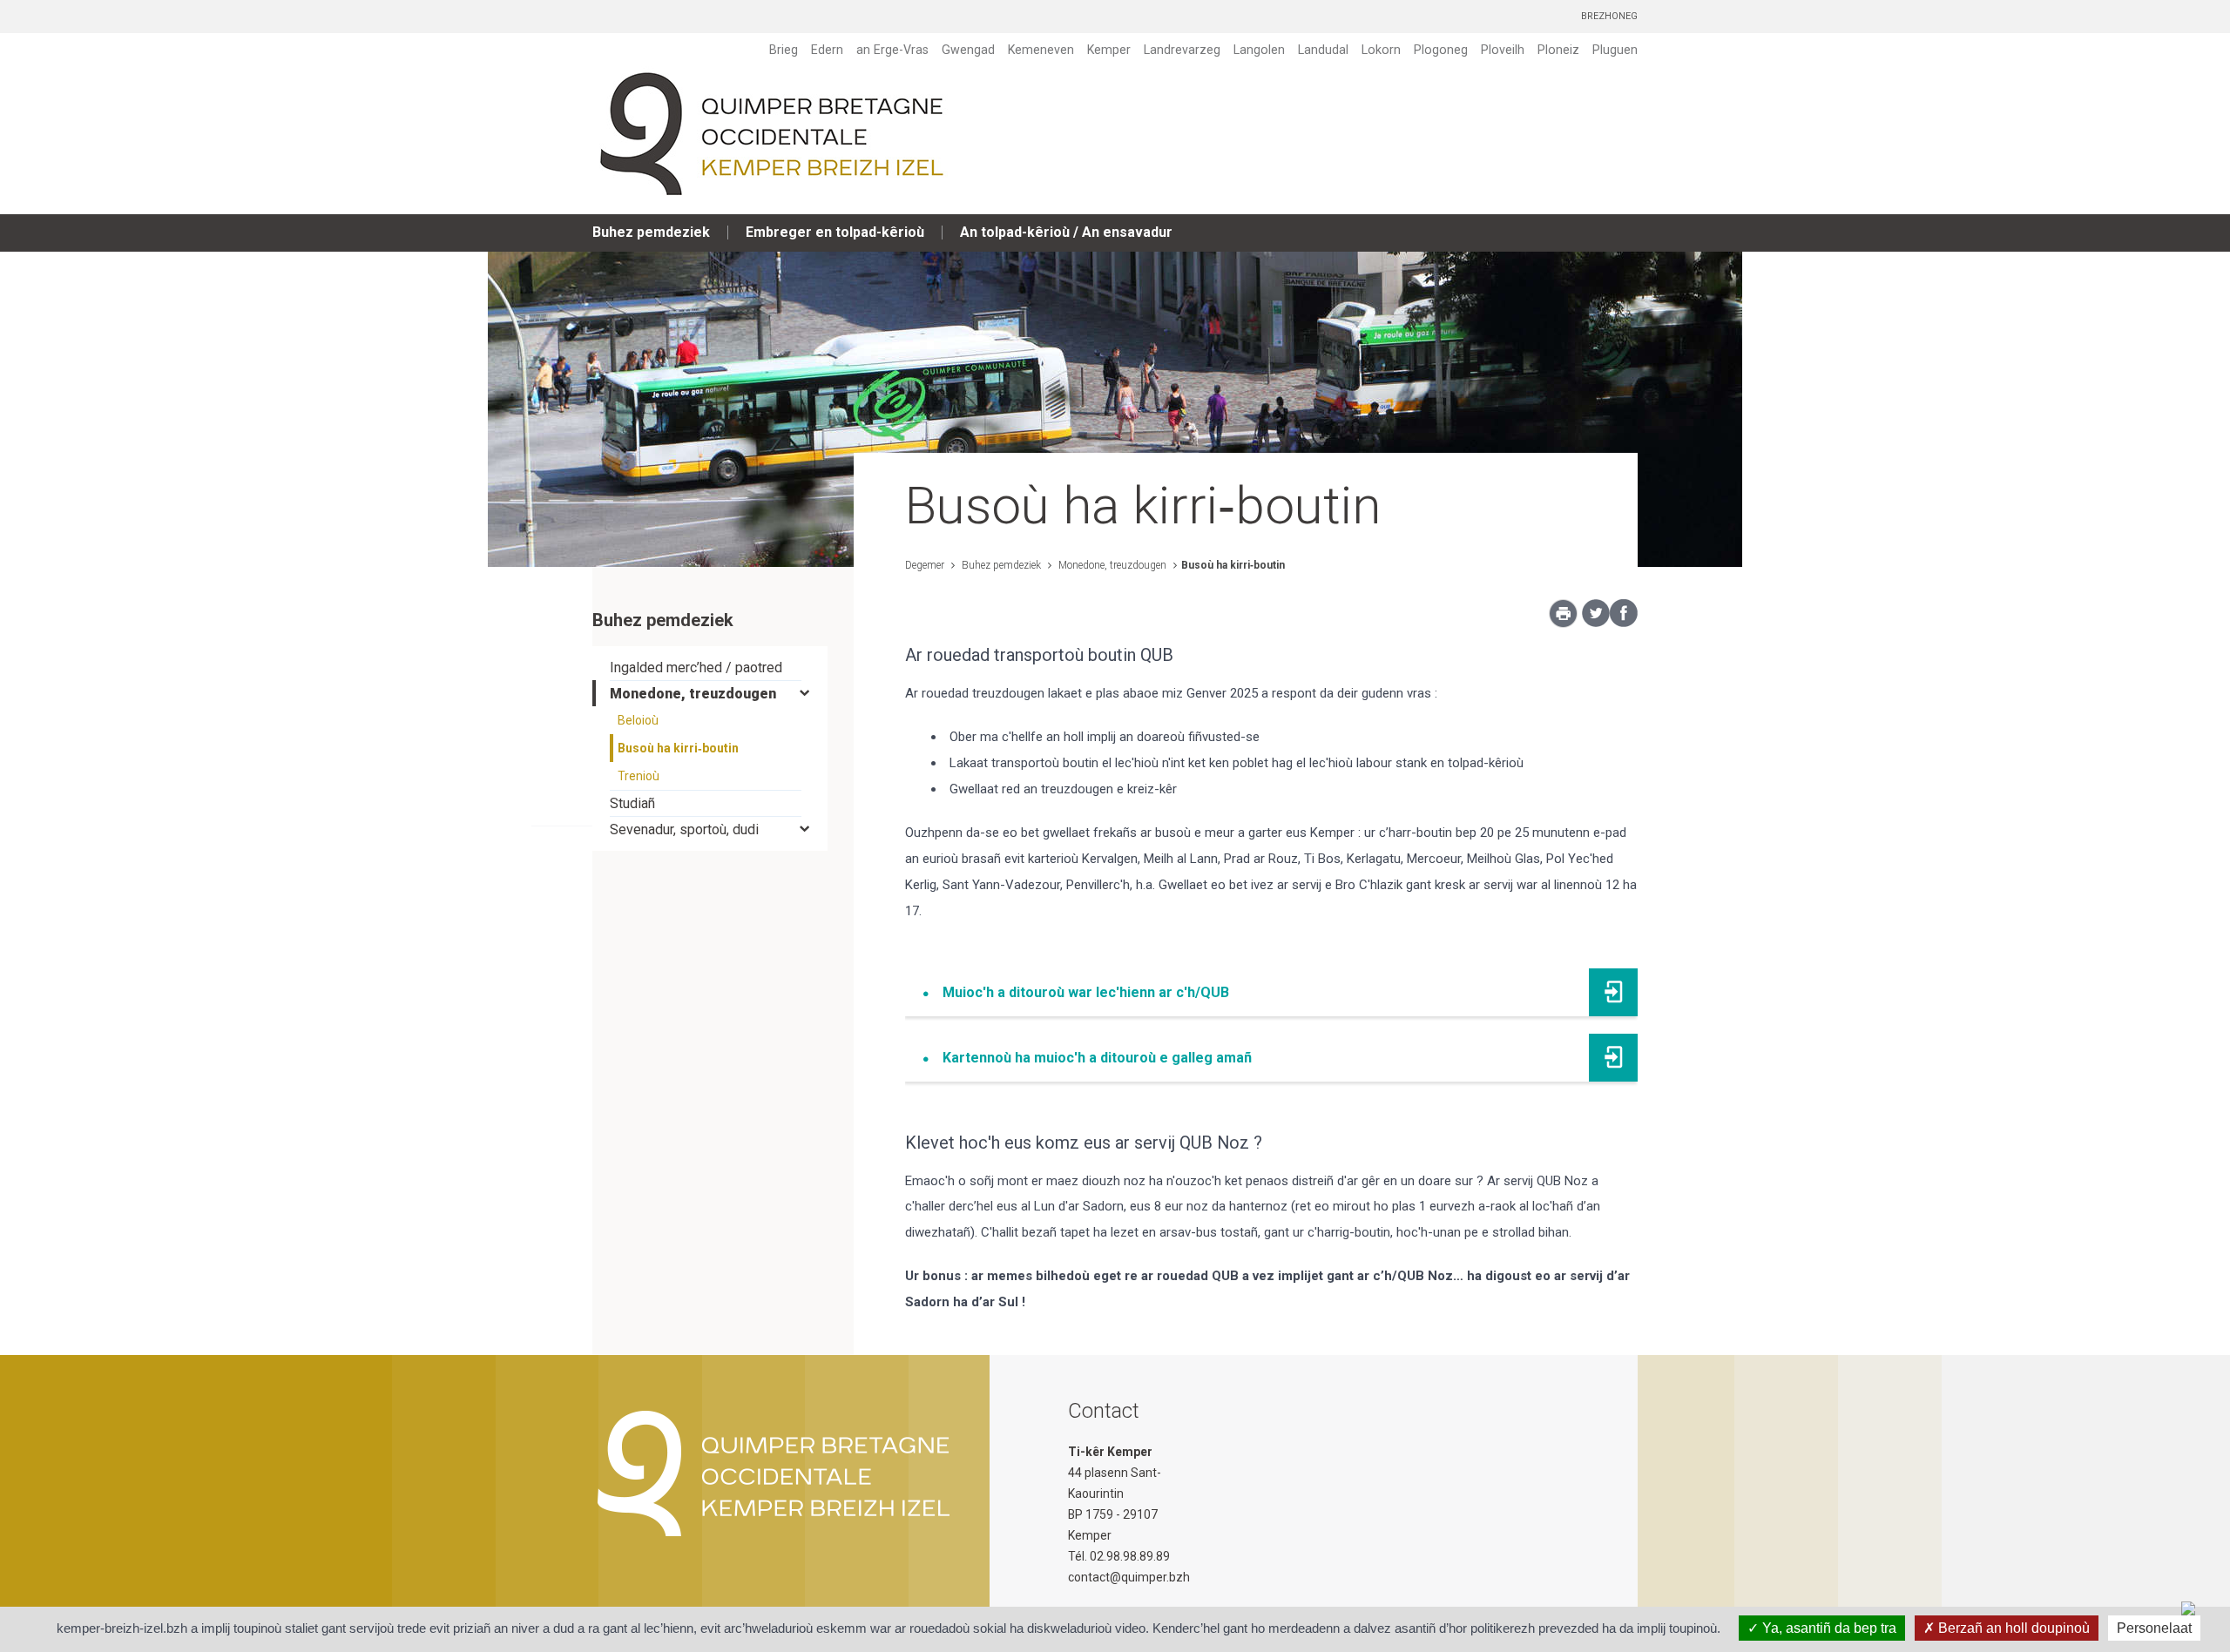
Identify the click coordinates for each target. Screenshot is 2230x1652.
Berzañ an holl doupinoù (2012, 1628)
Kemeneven (1041, 50)
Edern (827, 50)
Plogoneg (1441, 50)
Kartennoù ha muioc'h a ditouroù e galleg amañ (1097, 1058)
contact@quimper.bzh (1129, 1577)
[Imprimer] (1563, 618)
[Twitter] (1596, 623)
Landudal (1323, 50)
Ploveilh (1503, 50)
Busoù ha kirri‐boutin (1233, 565)
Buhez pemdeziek (651, 232)
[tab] (710, 668)
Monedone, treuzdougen (1111, 565)
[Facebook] (1624, 623)
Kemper (1109, 50)
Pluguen (1615, 50)
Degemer (925, 565)
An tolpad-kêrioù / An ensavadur (1066, 232)
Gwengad (968, 50)
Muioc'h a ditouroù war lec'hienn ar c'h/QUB (1086, 992)
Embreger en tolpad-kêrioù (835, 232)
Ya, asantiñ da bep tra (1828, 1628)
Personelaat (2154, 1628)
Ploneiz (1558, 50)
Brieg (784, 50)
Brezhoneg (1609, 16)
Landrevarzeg (1182, 50)
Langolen (1259, 50)
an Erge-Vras (892, 50)
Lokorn (1381, 50)
